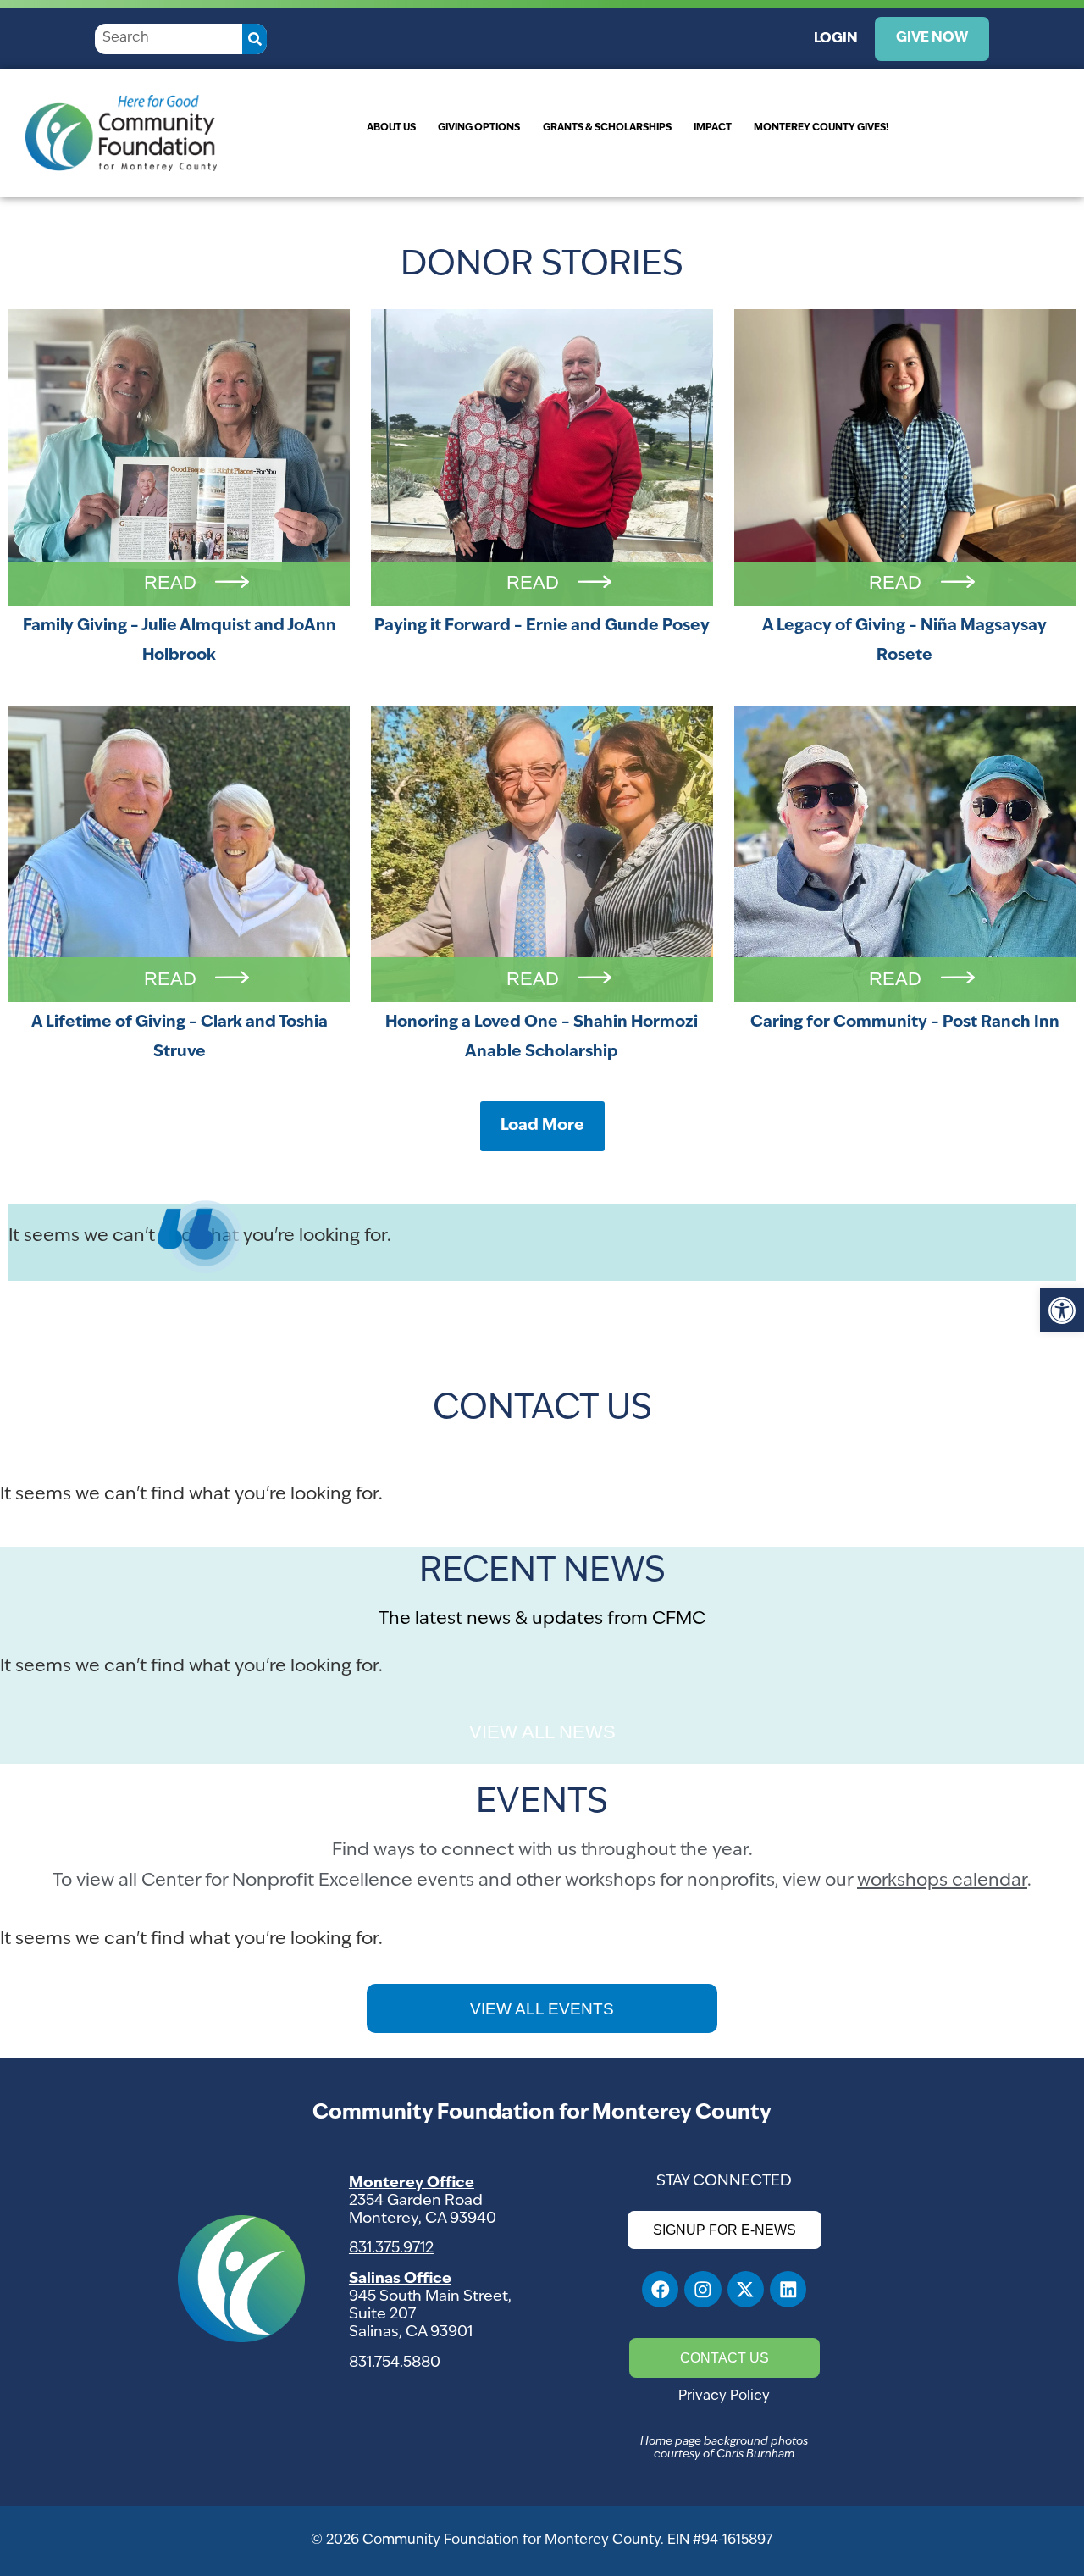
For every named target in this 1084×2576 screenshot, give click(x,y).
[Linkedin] (788, 2289)
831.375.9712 (391, 2249)
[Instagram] (702, 2289)
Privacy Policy (724, 2396)
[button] (1062, 1310)
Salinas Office (400, 2279)
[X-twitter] (746, 2289)
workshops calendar (942, 1881)
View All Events (542, 2009)
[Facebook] (660, 2289)
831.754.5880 (395, 2363)
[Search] (254, 39)
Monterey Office (412, 2183)
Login (836, 39)
